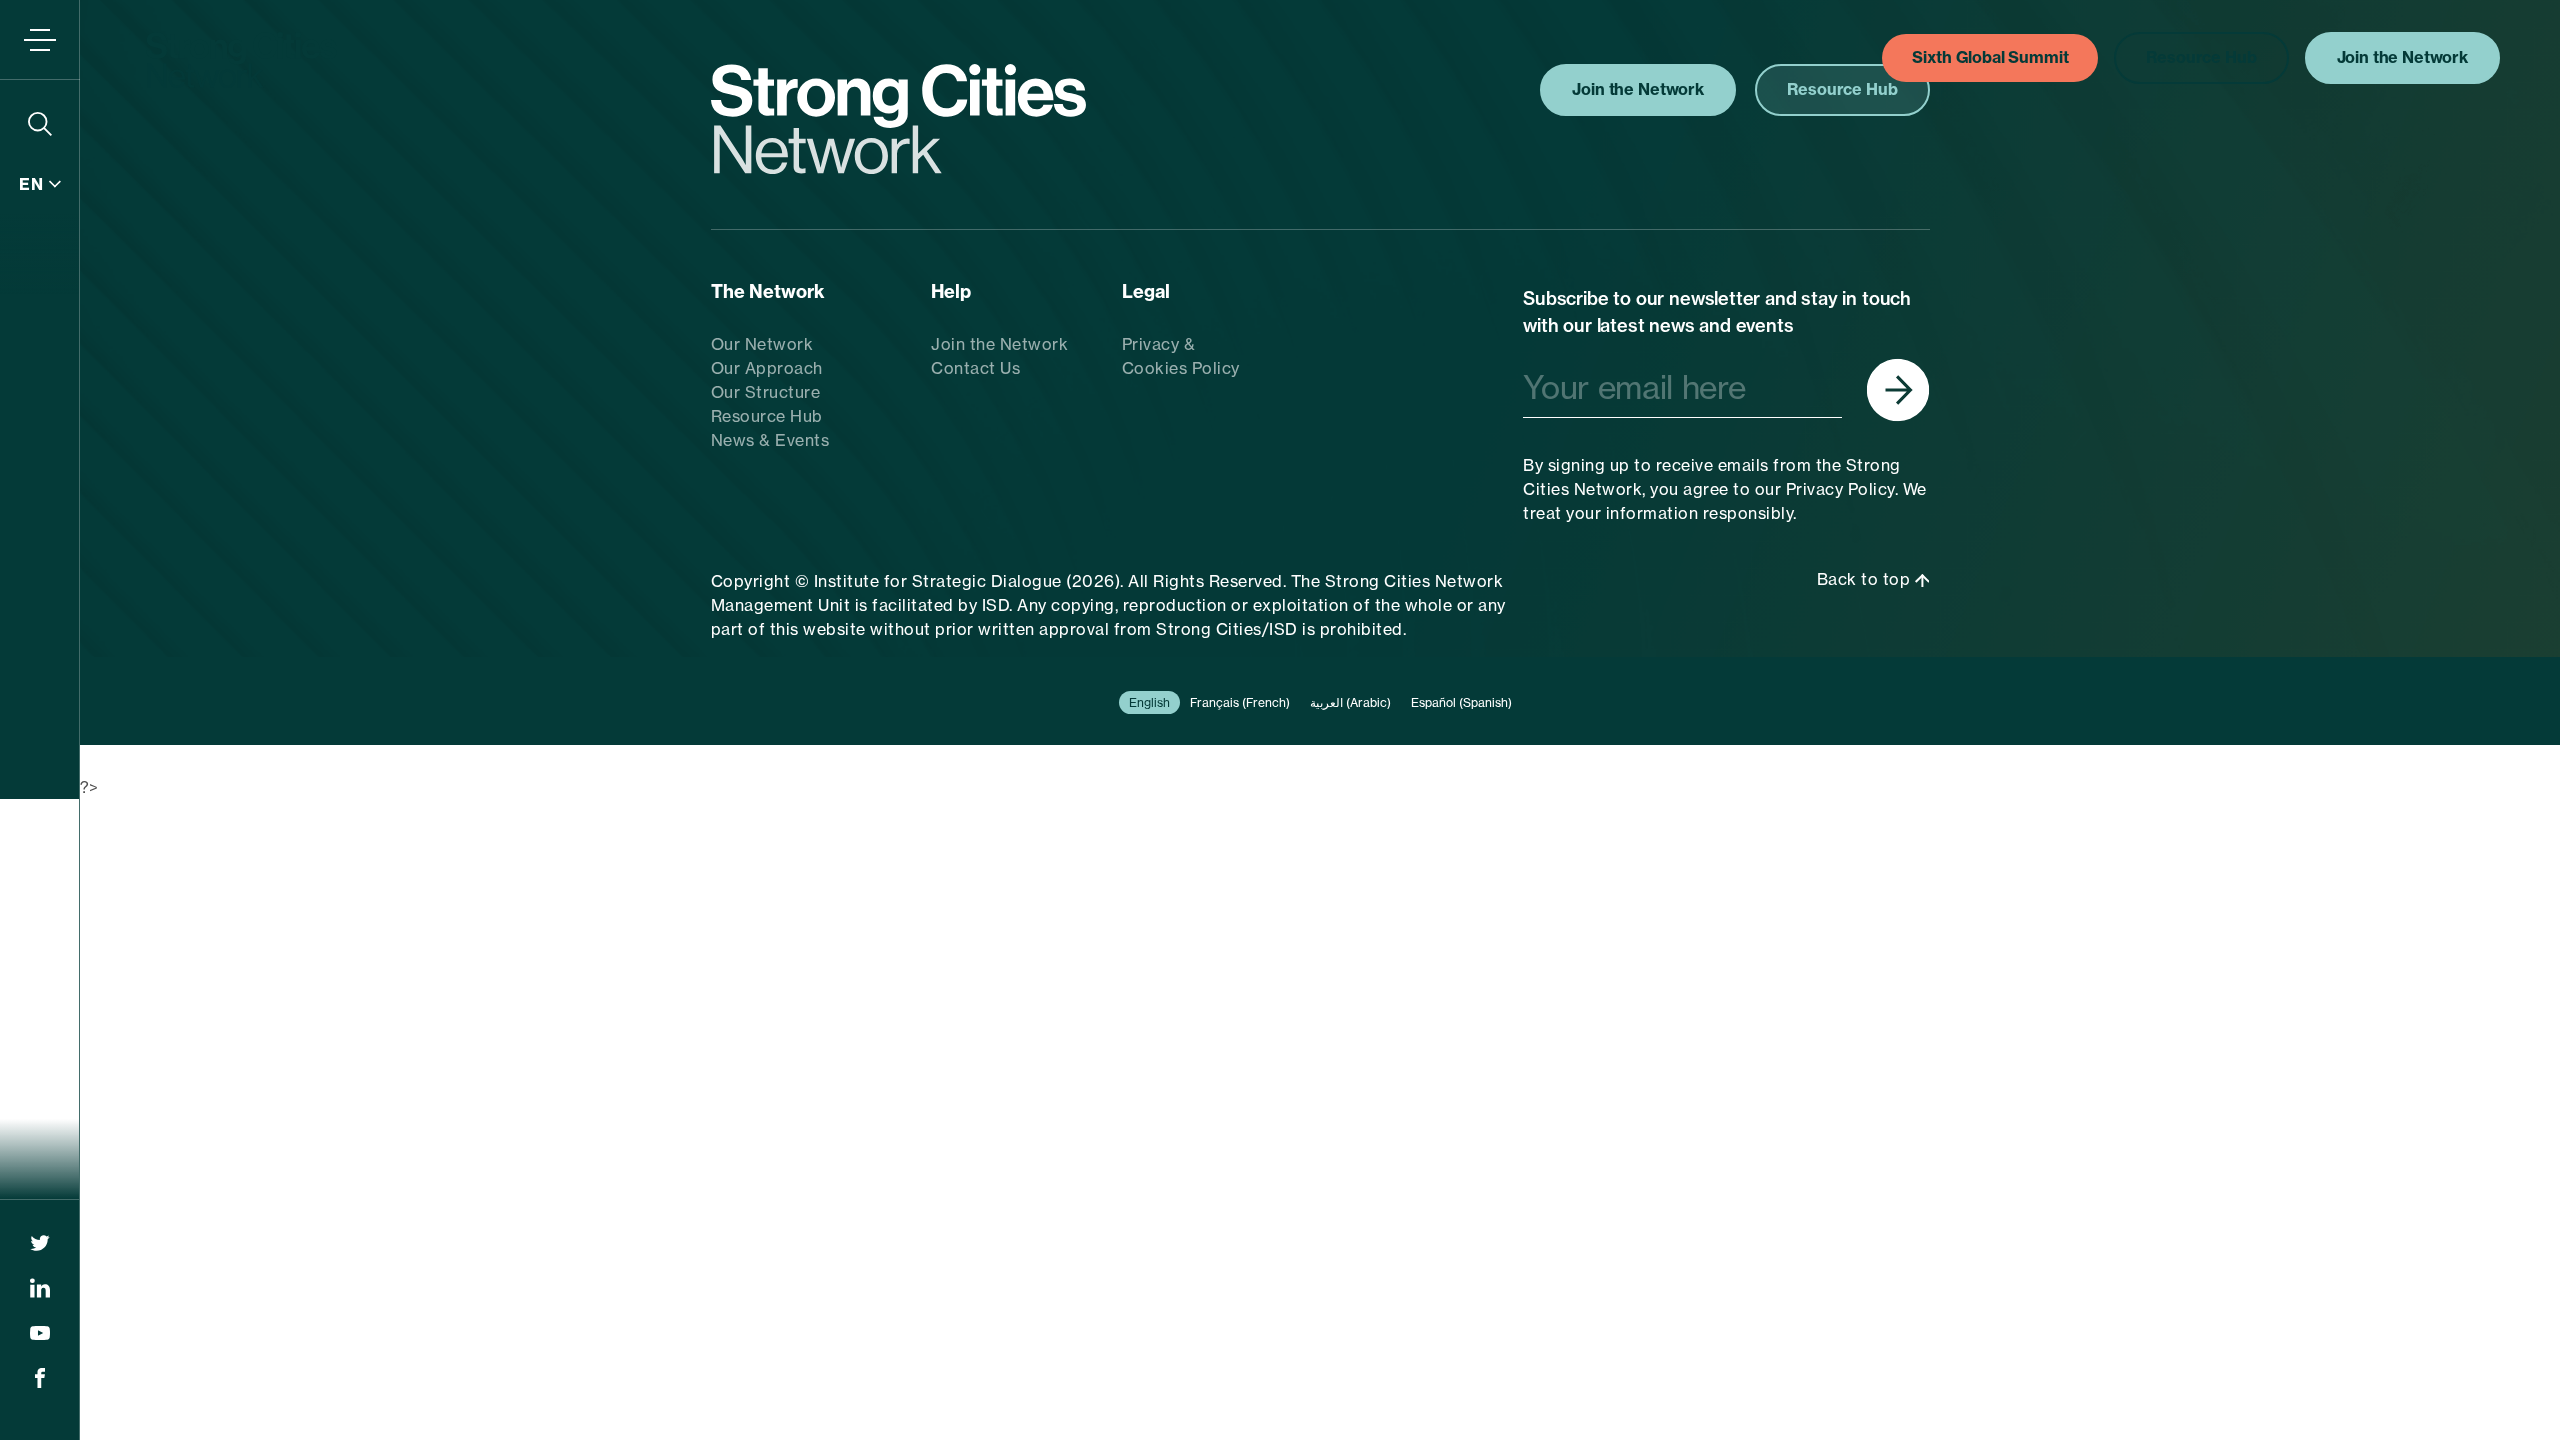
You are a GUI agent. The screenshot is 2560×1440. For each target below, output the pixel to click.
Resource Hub (767, 416)
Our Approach (767, 368)
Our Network (762, 344)
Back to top (1866, 579)
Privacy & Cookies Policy (1181, 356)
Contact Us (975, 368)
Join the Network (999, 344)
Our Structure (766, 392)
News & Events (770, 440)
